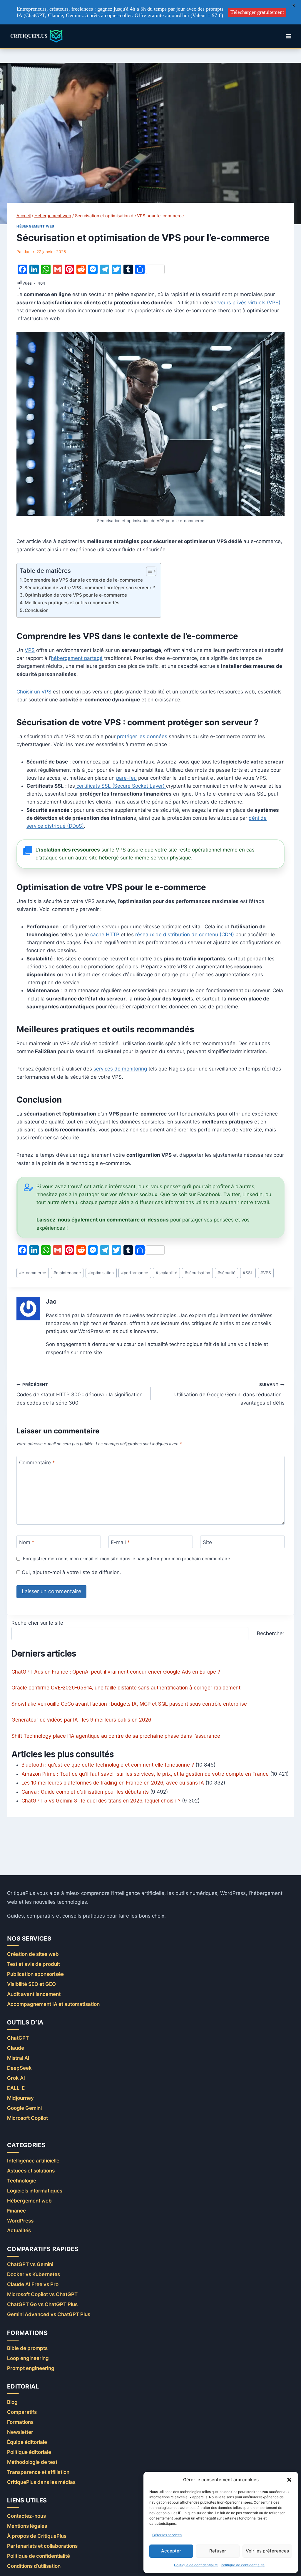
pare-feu (126, 778)
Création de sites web (33, 1954)
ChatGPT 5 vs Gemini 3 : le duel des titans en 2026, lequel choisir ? (101, 1801)
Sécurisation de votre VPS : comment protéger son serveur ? (90, 588)
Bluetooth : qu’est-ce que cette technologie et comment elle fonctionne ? (108, 1765)
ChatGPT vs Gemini (30, 2264)
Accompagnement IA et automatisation (53, 2004)
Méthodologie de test (32, 2462)
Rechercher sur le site (37, 1623)
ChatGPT (18, 2038)
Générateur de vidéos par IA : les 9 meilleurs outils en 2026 (81, 1720)
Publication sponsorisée (35, 1974)
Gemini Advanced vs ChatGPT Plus (49, 2314)
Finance (16, 2211)
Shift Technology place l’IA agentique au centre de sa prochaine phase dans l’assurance (116, 1736)
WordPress (20, 2221)
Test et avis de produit (34, 1964)
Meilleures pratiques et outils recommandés (72, 603)
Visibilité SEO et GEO (31, 1984)
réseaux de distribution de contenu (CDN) (185, 935)
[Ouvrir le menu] (289, 36)
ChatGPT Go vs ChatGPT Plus (42, 2304)
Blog (12, 2402)
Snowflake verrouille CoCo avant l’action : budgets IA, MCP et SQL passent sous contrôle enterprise (129, 1704)
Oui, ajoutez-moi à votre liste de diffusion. (71, 1572)
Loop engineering (28, 2358)
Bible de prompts (27, 2348)
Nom (27, 1542)
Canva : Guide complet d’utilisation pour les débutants (85, 1792)
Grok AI (16, 2078)
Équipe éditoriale (27, 2442)
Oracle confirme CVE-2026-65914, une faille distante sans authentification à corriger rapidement (126, 1688)
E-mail (120, 1542)
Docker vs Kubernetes (34, 2274)
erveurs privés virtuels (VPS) (247, 303)
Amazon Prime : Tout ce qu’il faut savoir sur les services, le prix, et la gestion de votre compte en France (145, 1774)
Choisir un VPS (34, 692)
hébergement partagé (77, 658)
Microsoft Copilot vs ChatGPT (42, 2294)
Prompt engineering (31, 2368)
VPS (30, 650)
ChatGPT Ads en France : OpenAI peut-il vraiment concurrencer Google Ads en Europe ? (116, 1672)
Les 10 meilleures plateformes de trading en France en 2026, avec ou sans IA (113, 1783)
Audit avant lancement (34, 1994)
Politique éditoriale (29, 2452)
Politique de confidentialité (196, 2565)
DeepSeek (19, 2068)
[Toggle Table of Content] (148, 571)
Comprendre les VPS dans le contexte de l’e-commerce (83, 580)
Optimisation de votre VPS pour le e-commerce (76, 595)
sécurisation (197, 1273)
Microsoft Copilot (27, 2118)
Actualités (19, 2230)
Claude (16, 2048)
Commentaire (37, 1463)
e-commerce (33, 1273)
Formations (20, 2422)
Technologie (22, 2181)
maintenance (67, 1273)
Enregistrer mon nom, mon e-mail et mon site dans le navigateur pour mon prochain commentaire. (127, 1559)
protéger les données (143, 736)
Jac (27, 252)
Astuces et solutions (31, 2171)
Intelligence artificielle (33, 2161)
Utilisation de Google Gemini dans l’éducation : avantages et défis (229, 1394)
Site (207, 1542)
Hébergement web (35, 226)
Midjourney (20, 2098)
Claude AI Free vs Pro (33, 2284)
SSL (248, 1273)
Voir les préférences (267, 2551)
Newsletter (20, 2432)
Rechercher (270, 1633)
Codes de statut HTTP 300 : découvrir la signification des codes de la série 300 (80, 1394)
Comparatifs (22, 2412)
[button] (289, 2480)
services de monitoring (119, 1069)
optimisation (101, 1273)
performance (135, 1273)
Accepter (171, 2551)
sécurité (226, 1273)
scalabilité (167, 1273)
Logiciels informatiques (35, 2191)
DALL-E (16, 2088)
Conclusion (37, 610)
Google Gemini (24, 2108)
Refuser (218, 2551)
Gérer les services (167, 2535)
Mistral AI (18, 2058)
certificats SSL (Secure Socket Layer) (121, 786)
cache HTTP (105, 935)
